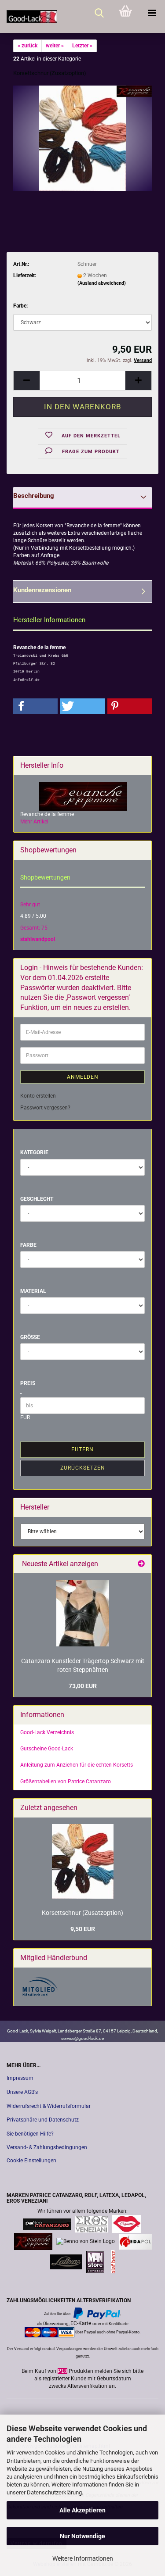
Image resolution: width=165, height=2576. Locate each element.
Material (33, 1291)
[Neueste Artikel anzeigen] (141, 1564)
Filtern (82, 1449)
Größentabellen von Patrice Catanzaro (66, 1782)
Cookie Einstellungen (31, 2161)
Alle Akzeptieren (82, 2510)
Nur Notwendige (82, 2536)
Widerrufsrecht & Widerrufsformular (49, 2106)
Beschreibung (34, 496)
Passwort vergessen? (45, 1108)
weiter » (55, 46)
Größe (30, 1337)
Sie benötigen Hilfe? (30, 2134)
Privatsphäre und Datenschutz (43, 2120)
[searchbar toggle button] (99, 13)
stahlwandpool (38, 939)
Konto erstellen (38, 1096)
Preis (28, 1383)
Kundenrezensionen (42, 590)
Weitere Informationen (83, 2558)
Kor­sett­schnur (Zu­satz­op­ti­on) (82, 1913)
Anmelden (83, 1077)
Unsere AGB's (22, 2092)
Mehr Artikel (34, 822)
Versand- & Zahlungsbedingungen (47, 2147)
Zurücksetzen (83, 1468)
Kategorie (34, 1152)
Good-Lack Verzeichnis (47, 1732)
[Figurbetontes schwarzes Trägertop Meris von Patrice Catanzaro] (83, 1613)
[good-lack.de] (29, 16)
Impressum (20, 2078)
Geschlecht (37, 1199)
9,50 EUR (83, 1929)
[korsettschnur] (83, 138)
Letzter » (82, 46)
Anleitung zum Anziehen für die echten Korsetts (77, 1765)
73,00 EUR (83, 1686)
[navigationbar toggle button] (152, 13)
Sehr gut (30, 905)
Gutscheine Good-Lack (47, 1749)
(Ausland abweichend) (102, 283)
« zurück (27, 46)
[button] (26, 381)
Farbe (28, 1245)
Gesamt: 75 (34, 928)
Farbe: (20, 306)
